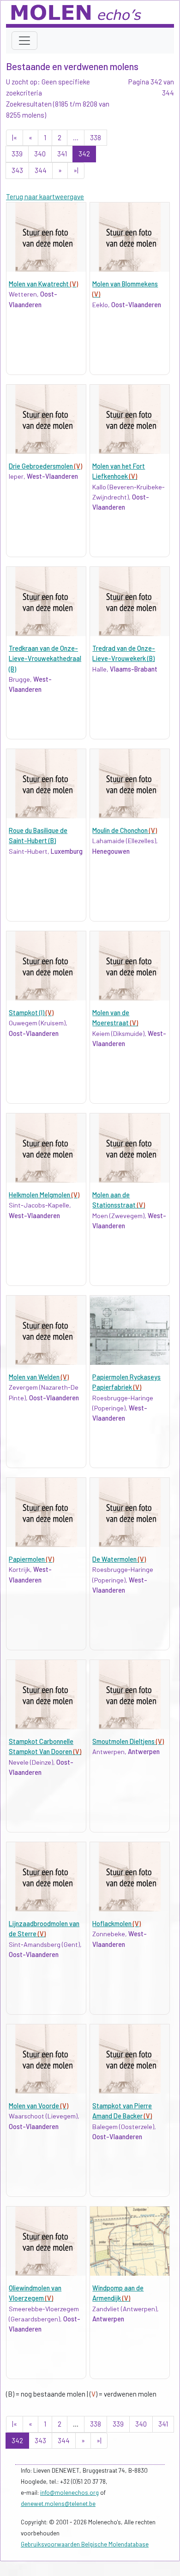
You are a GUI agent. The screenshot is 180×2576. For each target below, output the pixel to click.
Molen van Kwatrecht (43, 284)
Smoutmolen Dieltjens (128, 1741)
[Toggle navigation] (24, 41)
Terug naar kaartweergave (45, 196)
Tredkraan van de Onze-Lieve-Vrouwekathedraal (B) (45, 659)
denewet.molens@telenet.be (58, 2504)
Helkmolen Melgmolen (44, 1195)
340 (40, 154)
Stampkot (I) (31, 1013)
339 (17, 154)
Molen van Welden (39, 1377)
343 (17, 170)
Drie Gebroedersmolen (45, 466)
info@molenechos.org (69, 2493)
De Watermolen (119, 1559)
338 (96, 137)
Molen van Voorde (39, 2106)
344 (41, 170)
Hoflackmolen (117, 1924)
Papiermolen (31, 1559)
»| (76, 170)
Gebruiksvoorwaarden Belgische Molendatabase (85, 2544)
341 (62, 154)
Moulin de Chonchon (125, 830)
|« (15, 137)
